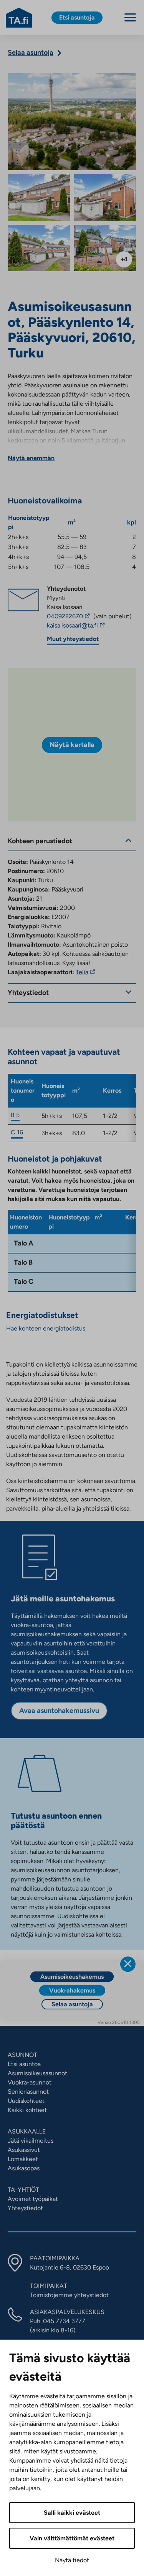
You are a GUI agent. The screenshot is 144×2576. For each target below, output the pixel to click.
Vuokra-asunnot (30, 2082)
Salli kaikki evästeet (72, 2513)
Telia (86, 972)
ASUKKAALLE (27, 2131)
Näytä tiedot (72, 2560)
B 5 (15, 1115)
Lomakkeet (23, 2159)
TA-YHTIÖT (23, 2190)
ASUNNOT (22, 2055)
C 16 (17, 1132)
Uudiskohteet (26, 2101)
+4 (124, 259)
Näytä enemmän (31, 458)
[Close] (128, 1964)
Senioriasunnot (28, 2092)
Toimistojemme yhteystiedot (69, 2295)
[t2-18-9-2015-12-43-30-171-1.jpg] (105, 248)
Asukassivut (24, 2150)
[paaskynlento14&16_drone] (72, 122)
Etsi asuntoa (24, 2064)
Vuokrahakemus (72, 1990)
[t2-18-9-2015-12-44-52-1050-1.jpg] (105, 198)
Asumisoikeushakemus (72, 1977)
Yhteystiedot (25, 2208)
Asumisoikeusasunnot (37, 2073)
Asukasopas (24, 2168)
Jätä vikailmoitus (31, 2141)
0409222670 (69, 616)
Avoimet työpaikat (33, 2199)
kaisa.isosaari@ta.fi (89, 626)
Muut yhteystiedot (73, 639)
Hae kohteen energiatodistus (46, 1328)
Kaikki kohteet (27, 2110)
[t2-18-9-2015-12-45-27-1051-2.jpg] (39, 248)
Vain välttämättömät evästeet (72, 2538)
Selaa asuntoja (72, 2004)
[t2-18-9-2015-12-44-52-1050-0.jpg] (39, 198)
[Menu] (130, 17)
